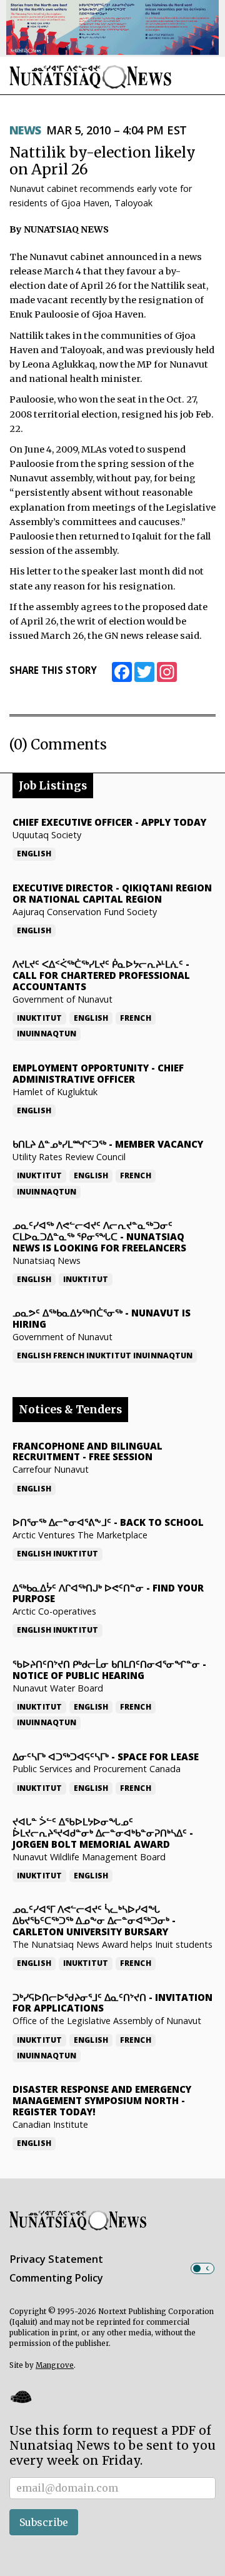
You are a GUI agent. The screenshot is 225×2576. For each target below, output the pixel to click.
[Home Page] (91, 77)
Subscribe (44, 2522)
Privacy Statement (56, 2259)
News (25, 130)
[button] (21, 2397)
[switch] (202, 2268)
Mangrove (55, 2365)
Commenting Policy (56, 2278)
